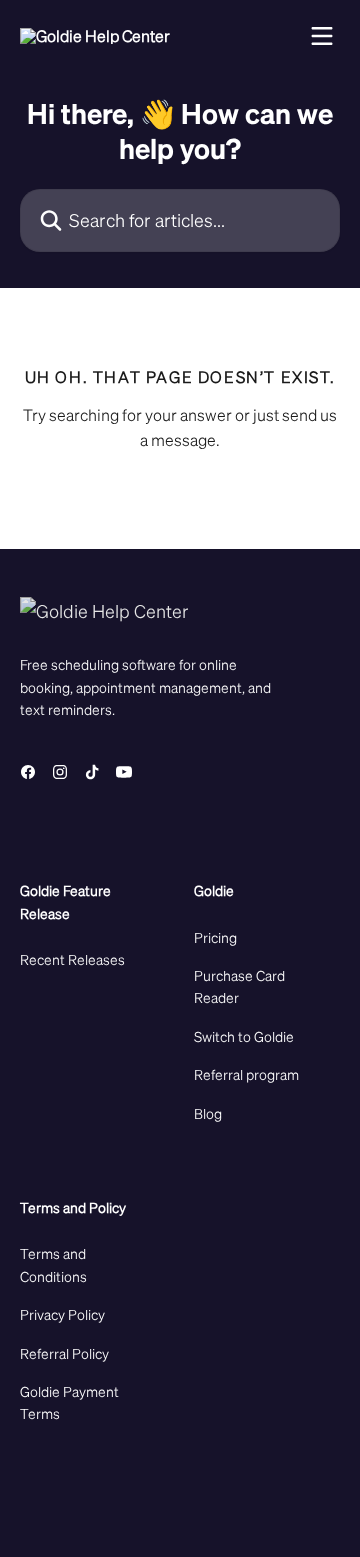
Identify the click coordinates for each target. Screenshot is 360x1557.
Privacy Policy (62, 1314)
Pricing (215, 937)
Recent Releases (72, 959)
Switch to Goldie (244, 1036)
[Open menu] (322, 36)
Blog (208, 1113)
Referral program (246, 1074)
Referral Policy (64, 1353)
